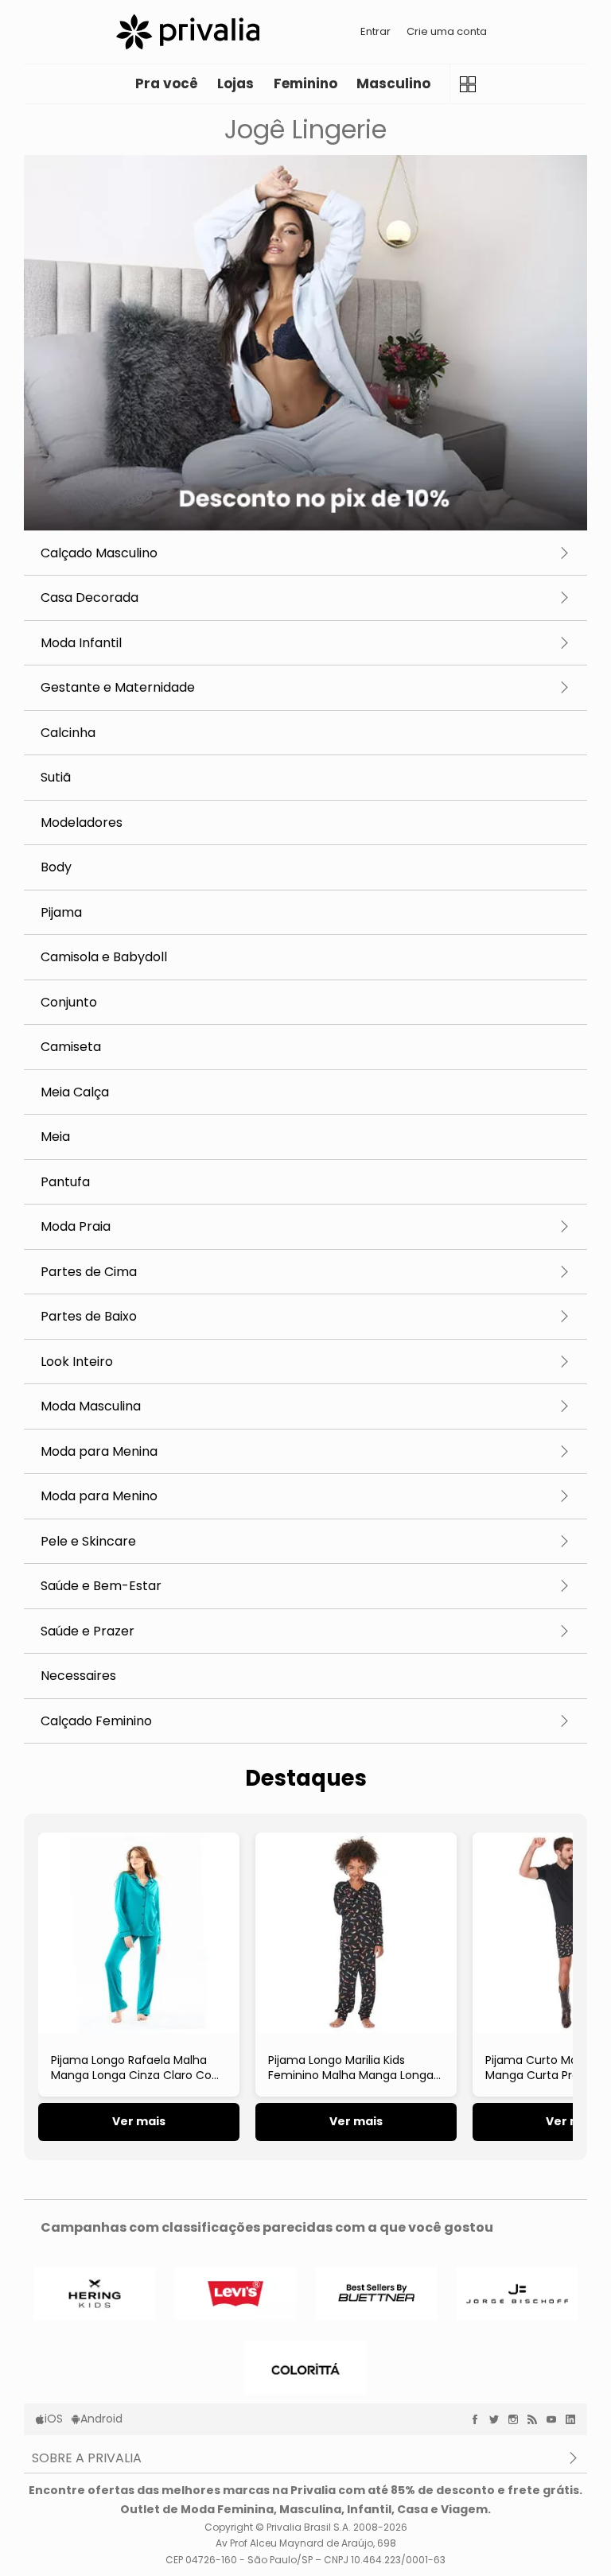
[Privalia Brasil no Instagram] (517, 2419)
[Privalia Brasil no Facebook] (479, 2419)
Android (101, 2419)
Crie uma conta (447, 31)
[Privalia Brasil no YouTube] (555, 2419)
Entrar (376, 31)
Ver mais (139, 2121)
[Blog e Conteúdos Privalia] (536, 2419)
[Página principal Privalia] (188, 32)
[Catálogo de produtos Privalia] (467, 84)
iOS (54, 2419)
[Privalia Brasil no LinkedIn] (574, 2419)
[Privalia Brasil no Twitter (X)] (498, 2419)
